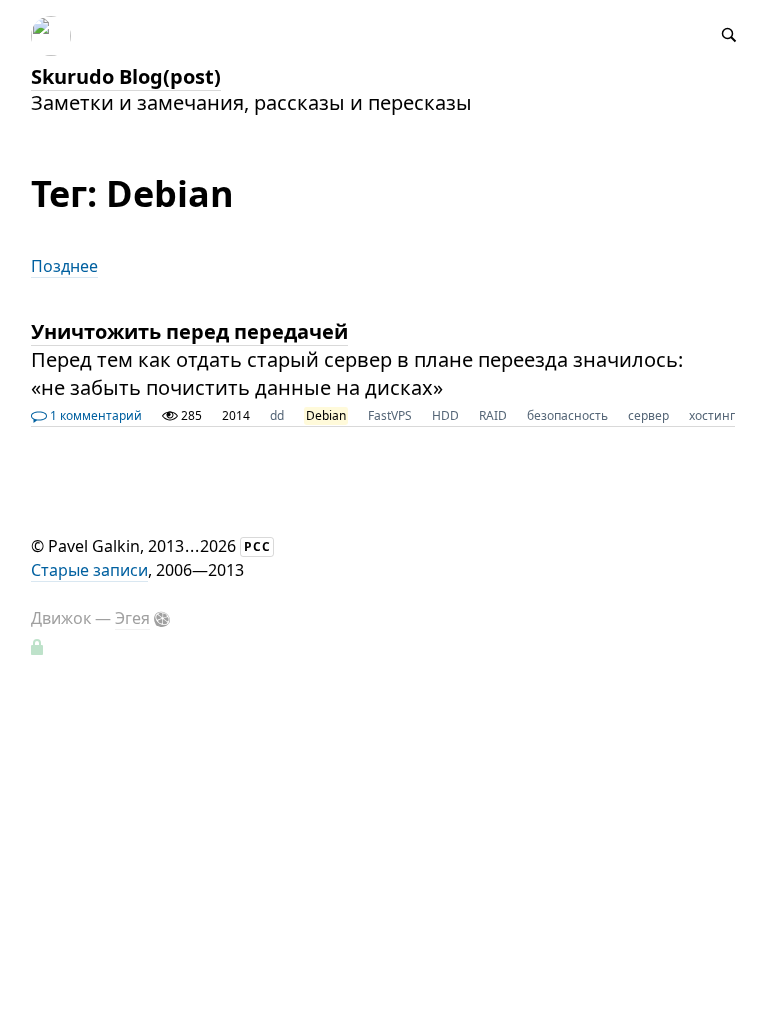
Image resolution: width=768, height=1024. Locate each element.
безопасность (567, 415)
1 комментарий (94, 415)
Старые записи (89, 570)
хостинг (712, 415)
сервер (648, 415)
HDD (445, 415)
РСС (257, 546)
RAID (493, 415)
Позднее (64, 266)
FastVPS (390, 415)
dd (277, 415)
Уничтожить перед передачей (189, 331)
